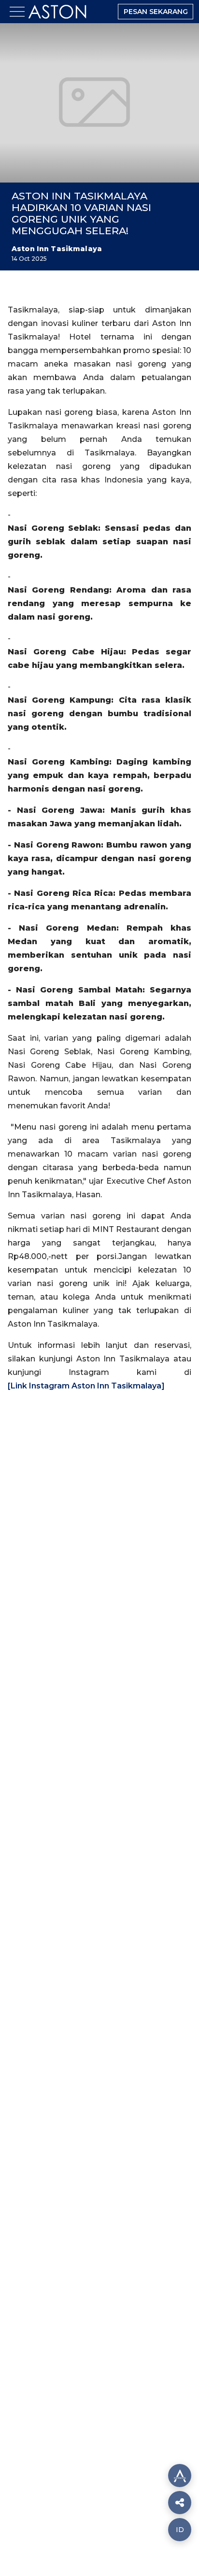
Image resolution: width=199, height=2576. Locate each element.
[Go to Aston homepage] (57, 21)
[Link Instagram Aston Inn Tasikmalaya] (86, 1386)
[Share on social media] (180, 2476)
